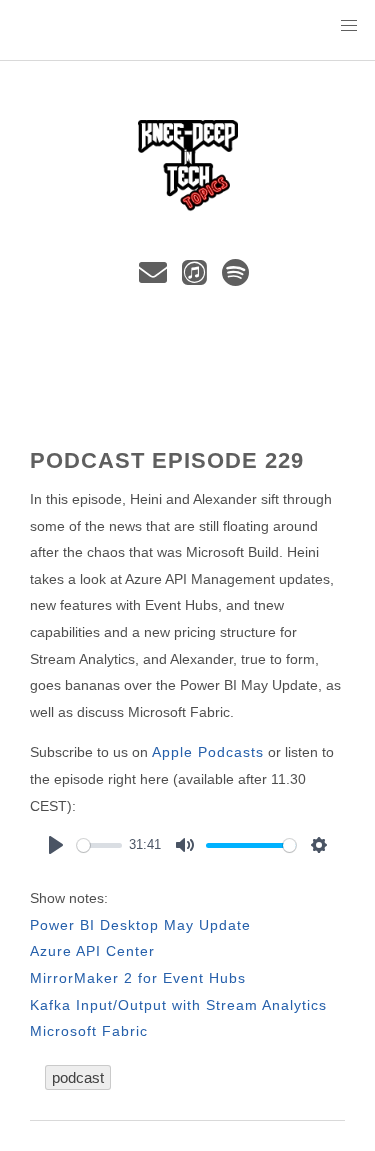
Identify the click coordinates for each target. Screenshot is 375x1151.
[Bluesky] (127, 278)
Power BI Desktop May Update (140, 925)
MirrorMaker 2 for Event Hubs (138, 978)
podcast (78, 1077)
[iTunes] (198, 278)
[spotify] (237, 278)
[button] (349, 26)
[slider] (99, 845)
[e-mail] (156, 278)
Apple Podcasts (208, 752)
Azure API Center (92, 951)
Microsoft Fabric (89, 1031)
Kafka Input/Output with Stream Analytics (178, 1005)
